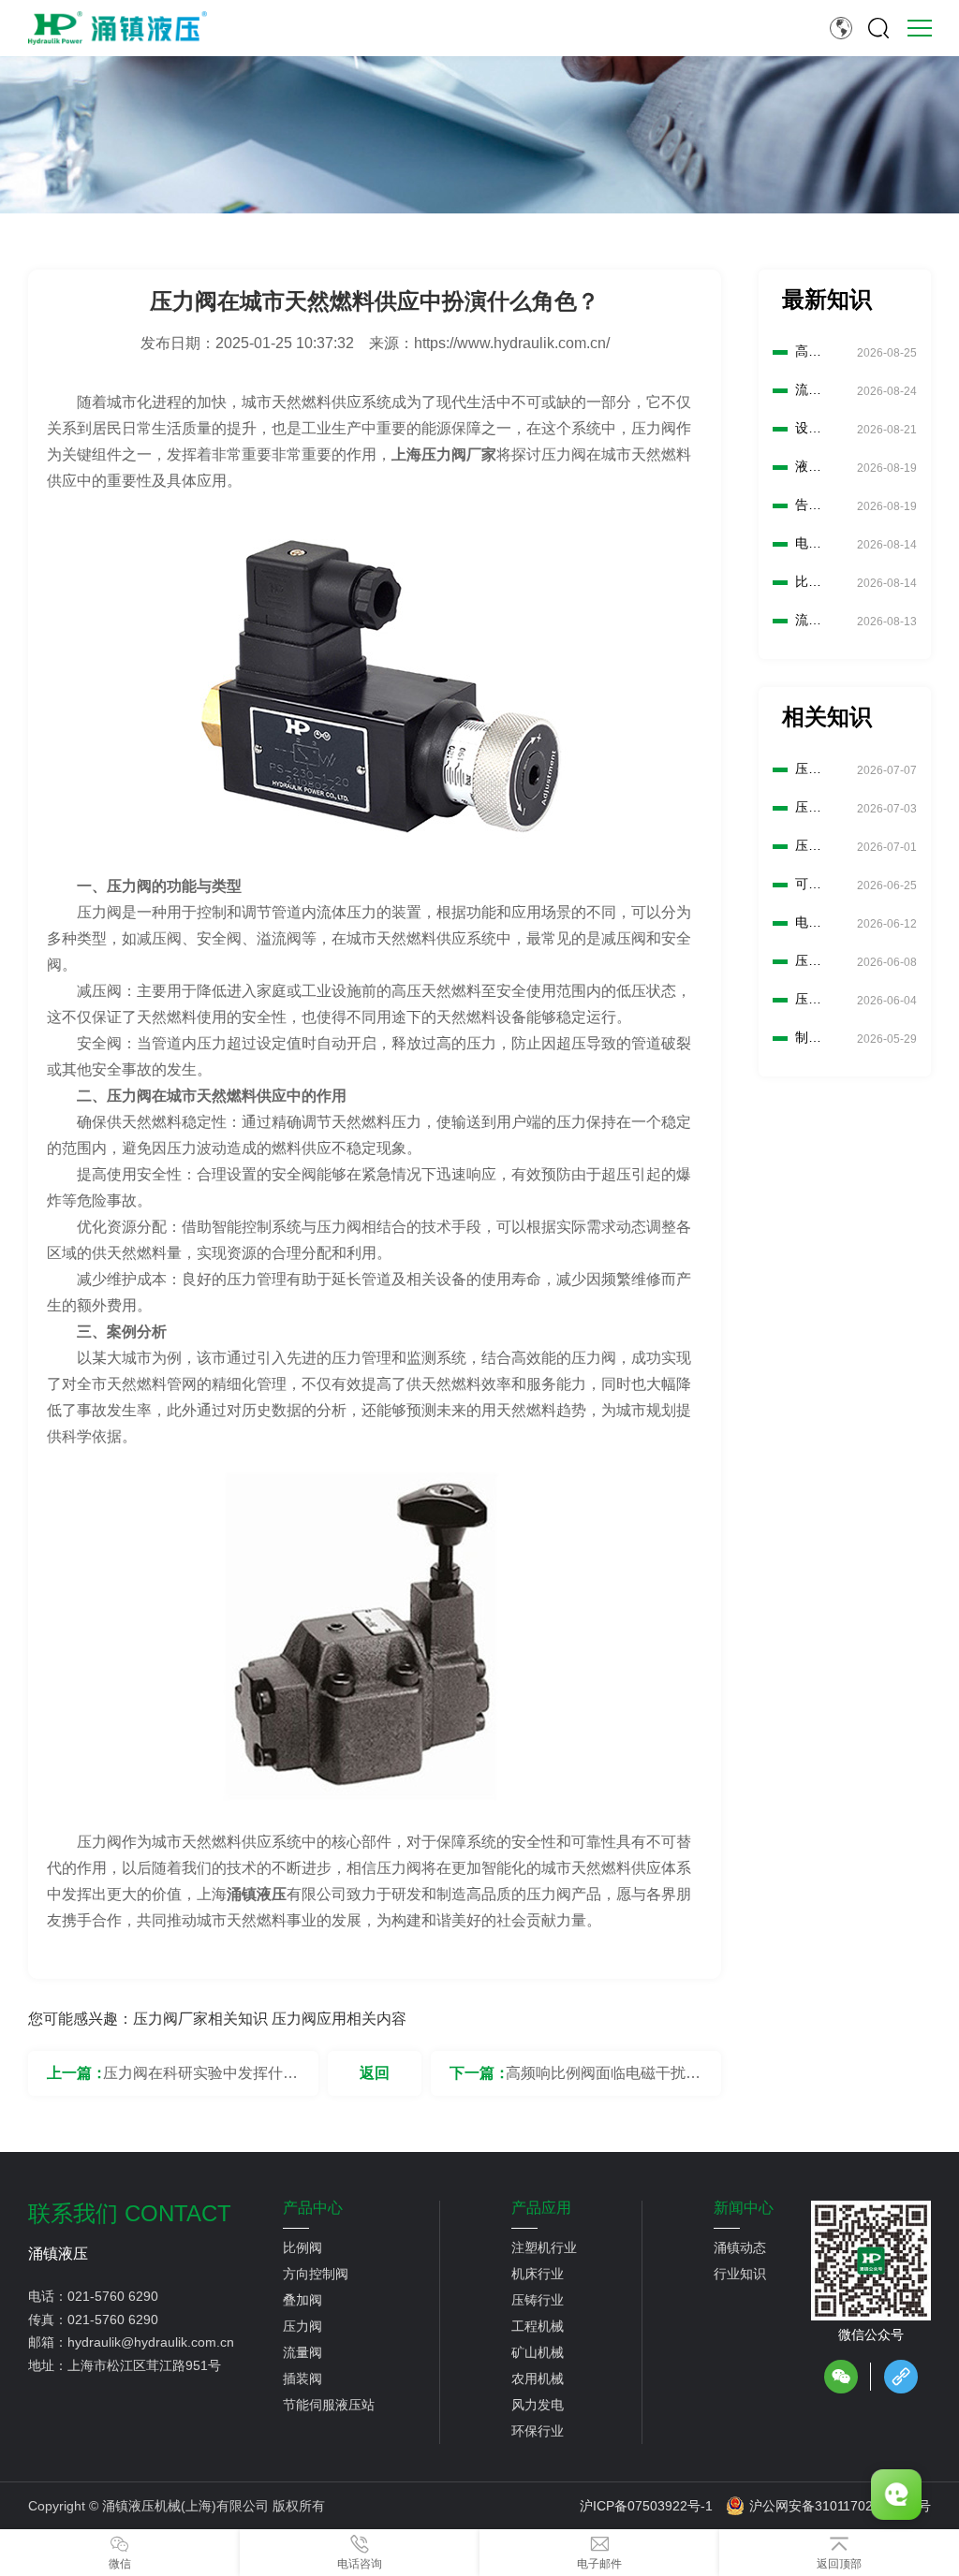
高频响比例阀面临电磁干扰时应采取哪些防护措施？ (603, 2080)
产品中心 (313, 2208)
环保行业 (538, 2431)
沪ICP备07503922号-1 (646, 2506)
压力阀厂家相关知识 (200, 2019)
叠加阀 (302, 2300)
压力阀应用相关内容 (339, 2019)
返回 (375, 2073)
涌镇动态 (740, 2247)
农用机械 (538, 2378)
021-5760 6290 (113, 2296)
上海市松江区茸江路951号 (144, 2365)
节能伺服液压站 (329, 2405)
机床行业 (538, 2274)
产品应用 (541, 2208)
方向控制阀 (316, 2274)
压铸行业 (538, 2300)
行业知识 (740, 2274)
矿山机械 (538, 2352)
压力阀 (302, 2326)
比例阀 (302, 2247)
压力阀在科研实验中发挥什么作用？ (200, 2080)
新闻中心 (744, 2208)
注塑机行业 (544, 2247)
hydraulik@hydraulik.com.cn (151, 2342)
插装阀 (302, 2378)
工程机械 (538, 2326)
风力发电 (538, 2405)
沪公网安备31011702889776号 (840, 2506)
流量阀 (302, 2352)
